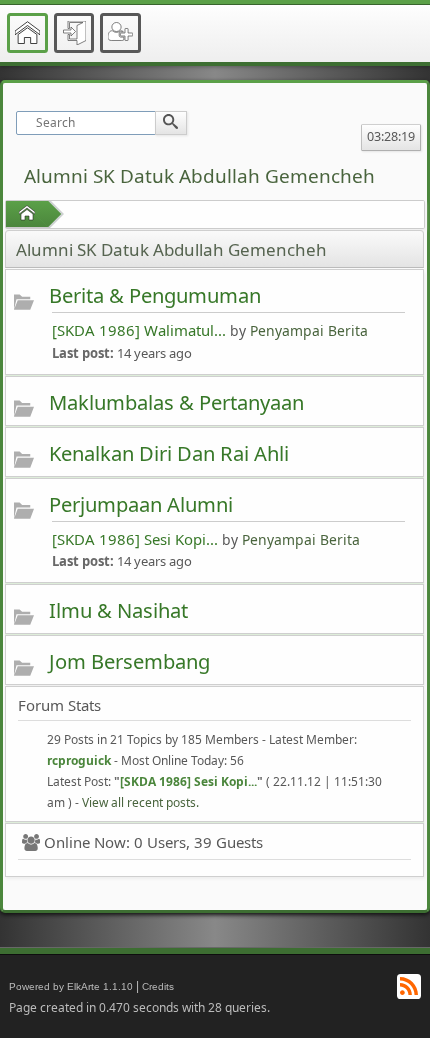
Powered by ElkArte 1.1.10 (71, 986)
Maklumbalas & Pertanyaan (176, 402)
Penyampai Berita (309, 330)
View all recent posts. (140, 802)
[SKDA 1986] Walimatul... (139, 330)
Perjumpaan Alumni (141, 504)
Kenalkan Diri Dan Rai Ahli (169, 453)
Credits (158, 986)
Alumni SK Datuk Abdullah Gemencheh (199, 176)
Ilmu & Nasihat (118, 610)
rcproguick (79, 760)
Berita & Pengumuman (155, 295)
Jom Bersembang (129, 661)
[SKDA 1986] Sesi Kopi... (135, 539)
